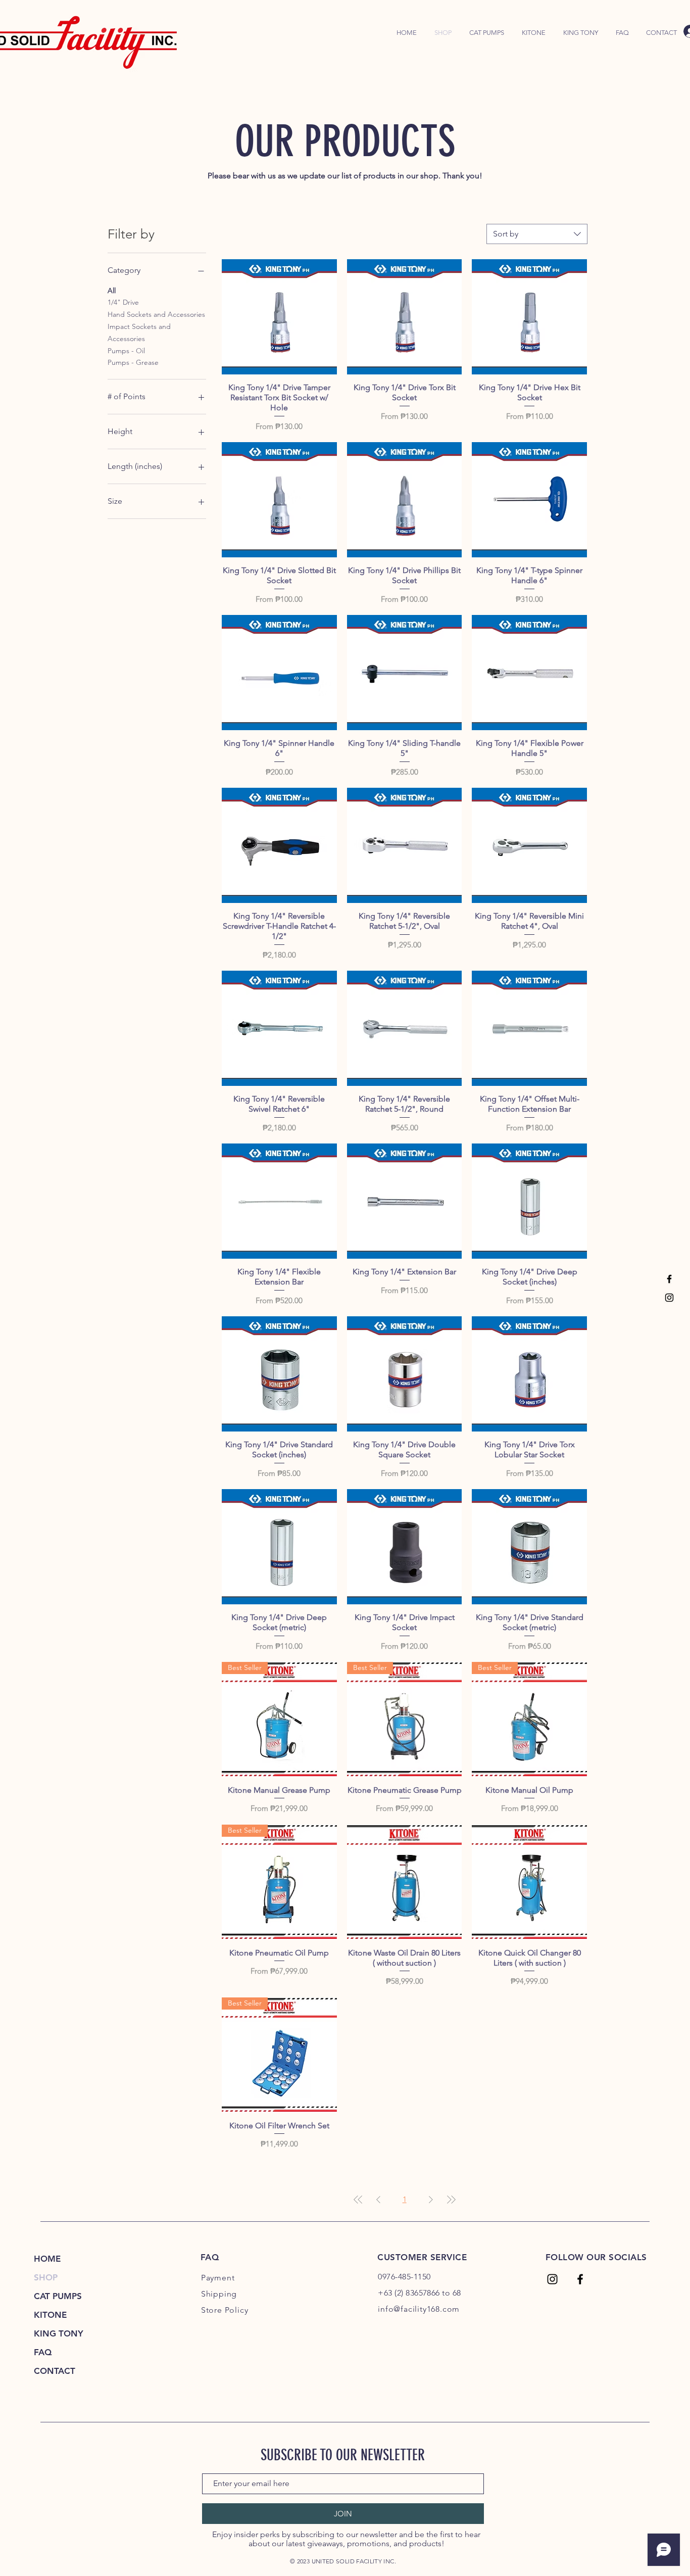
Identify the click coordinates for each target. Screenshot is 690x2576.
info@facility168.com (419, 2309)
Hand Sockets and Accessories (156, 314)
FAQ (43, 2352)
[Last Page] (451, 2200)
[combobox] (537, 234)
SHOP (46, 2277)
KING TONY (59, 2333)
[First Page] (358, 2200)
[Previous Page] (378, 2200)
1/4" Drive (123, 302)
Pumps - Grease (133, 362)
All (112, 291)
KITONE (50, 2315)
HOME (47, 2259)
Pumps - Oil (126, 351)
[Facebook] (669, 1279)
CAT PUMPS (58, 2296)
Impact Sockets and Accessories (139, 332)
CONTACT (55, 2371)
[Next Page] (431, 2200)
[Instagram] (669, 1298)
